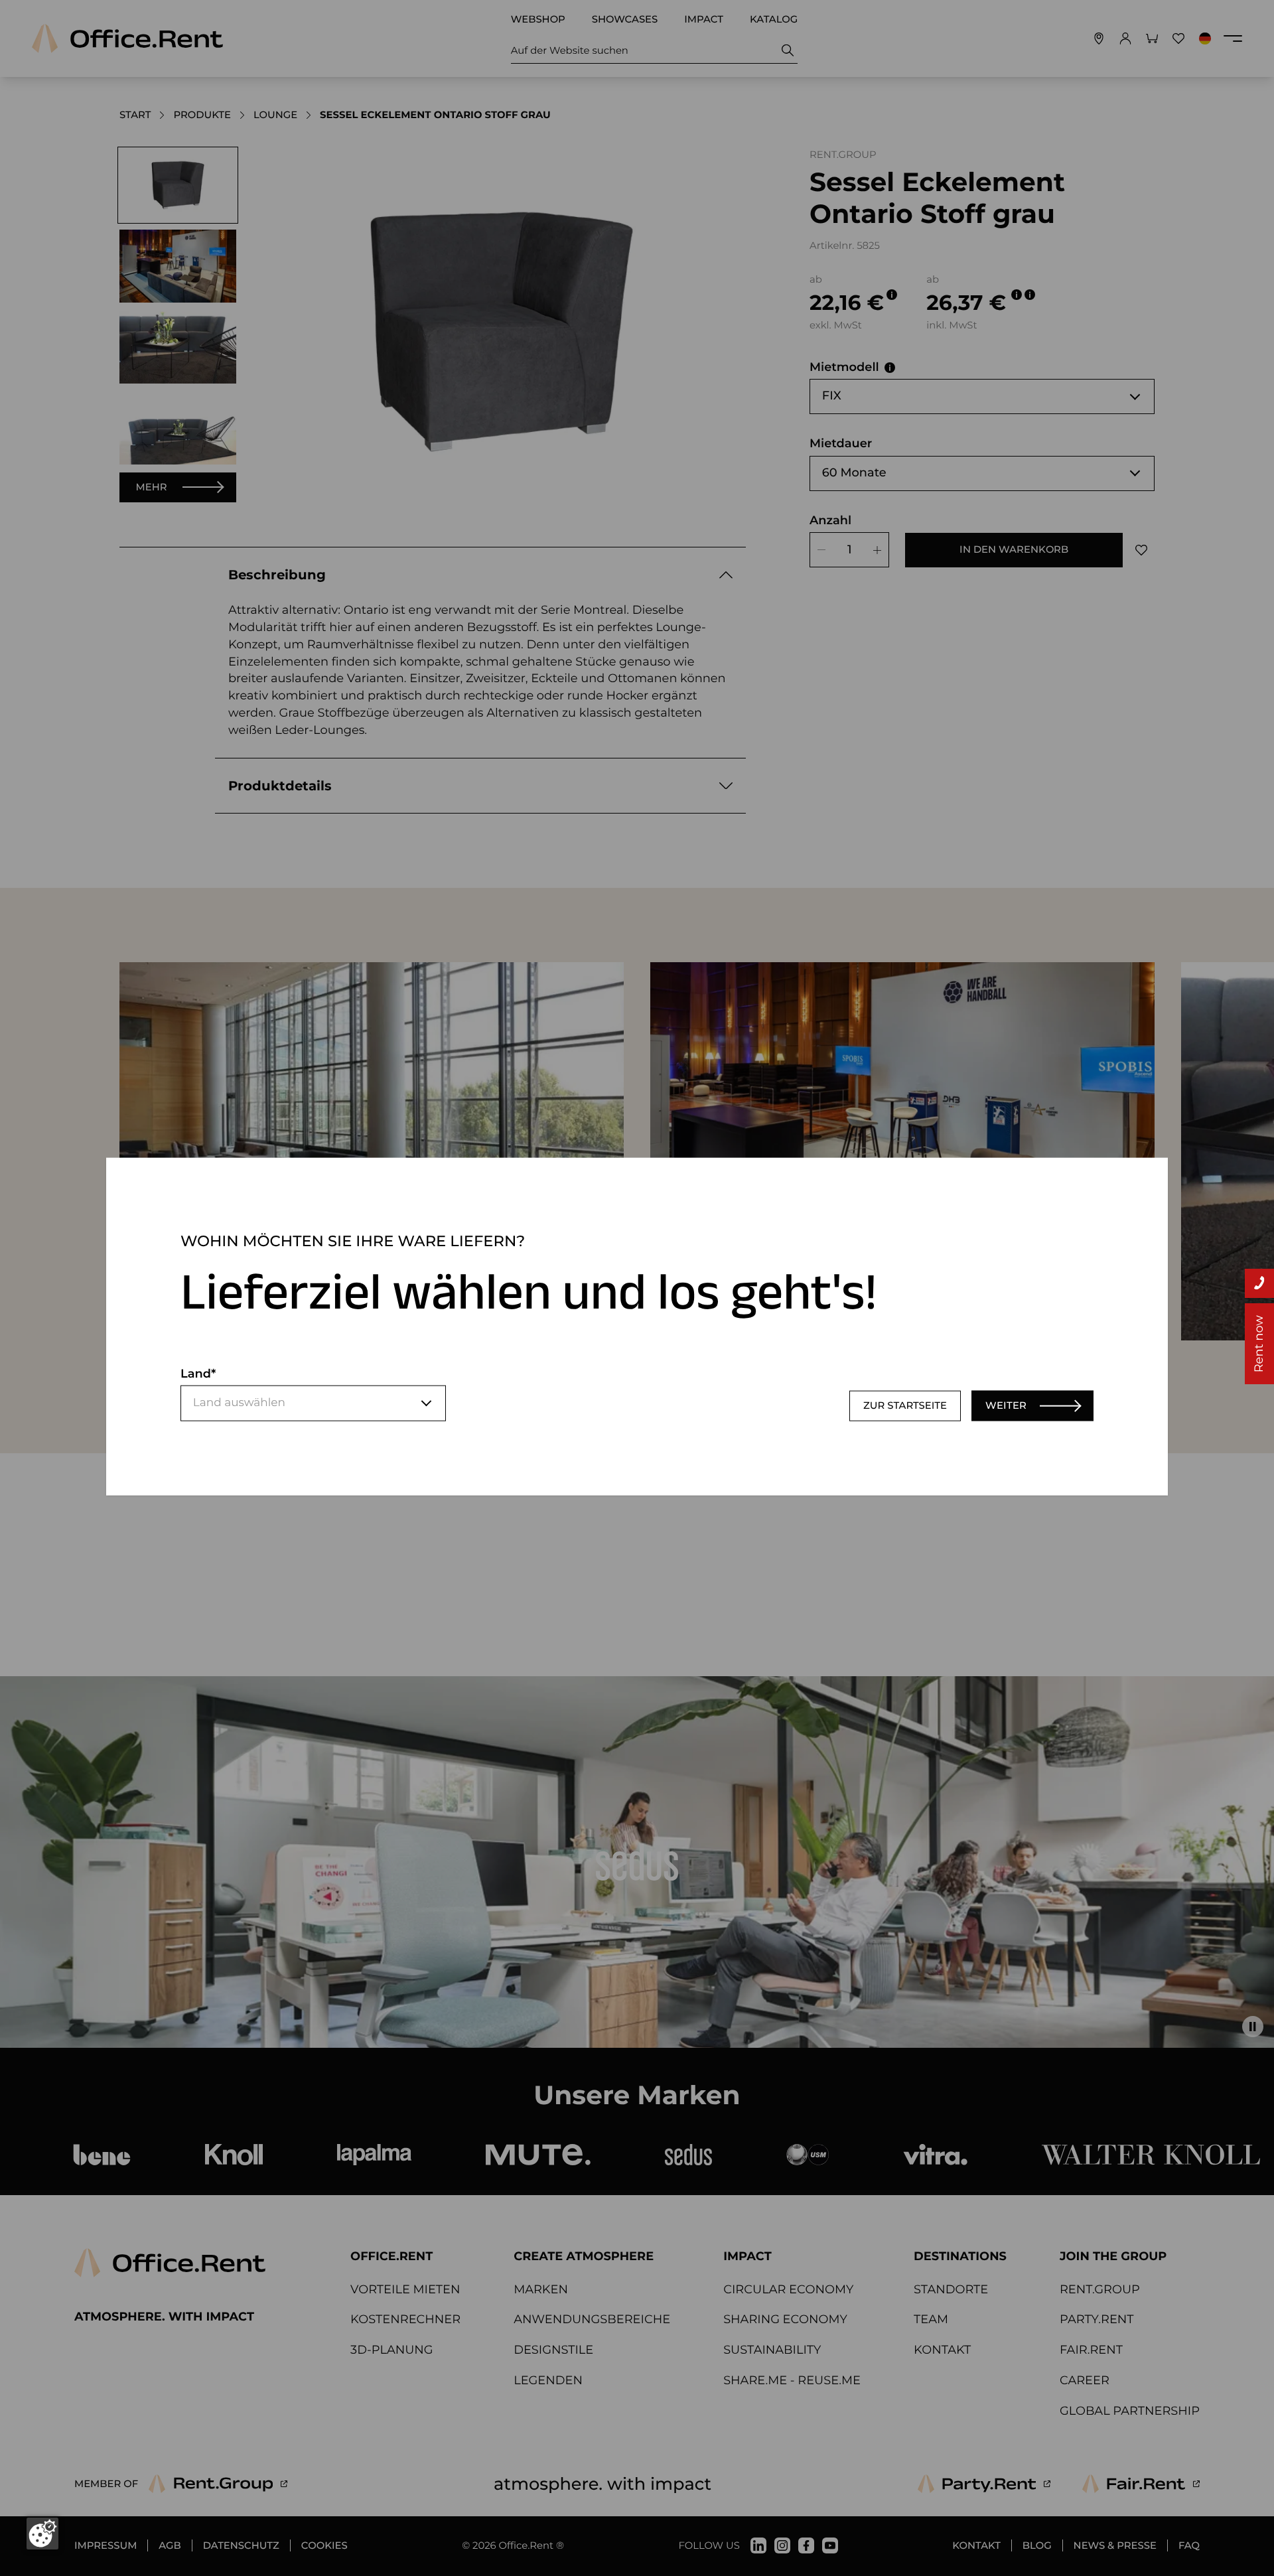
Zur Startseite (905, 1405)
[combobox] (313, 1403)
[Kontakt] (1259, 1283)
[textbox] (313, 1403)
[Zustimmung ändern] (42, 2534)
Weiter (1006, 1405)
